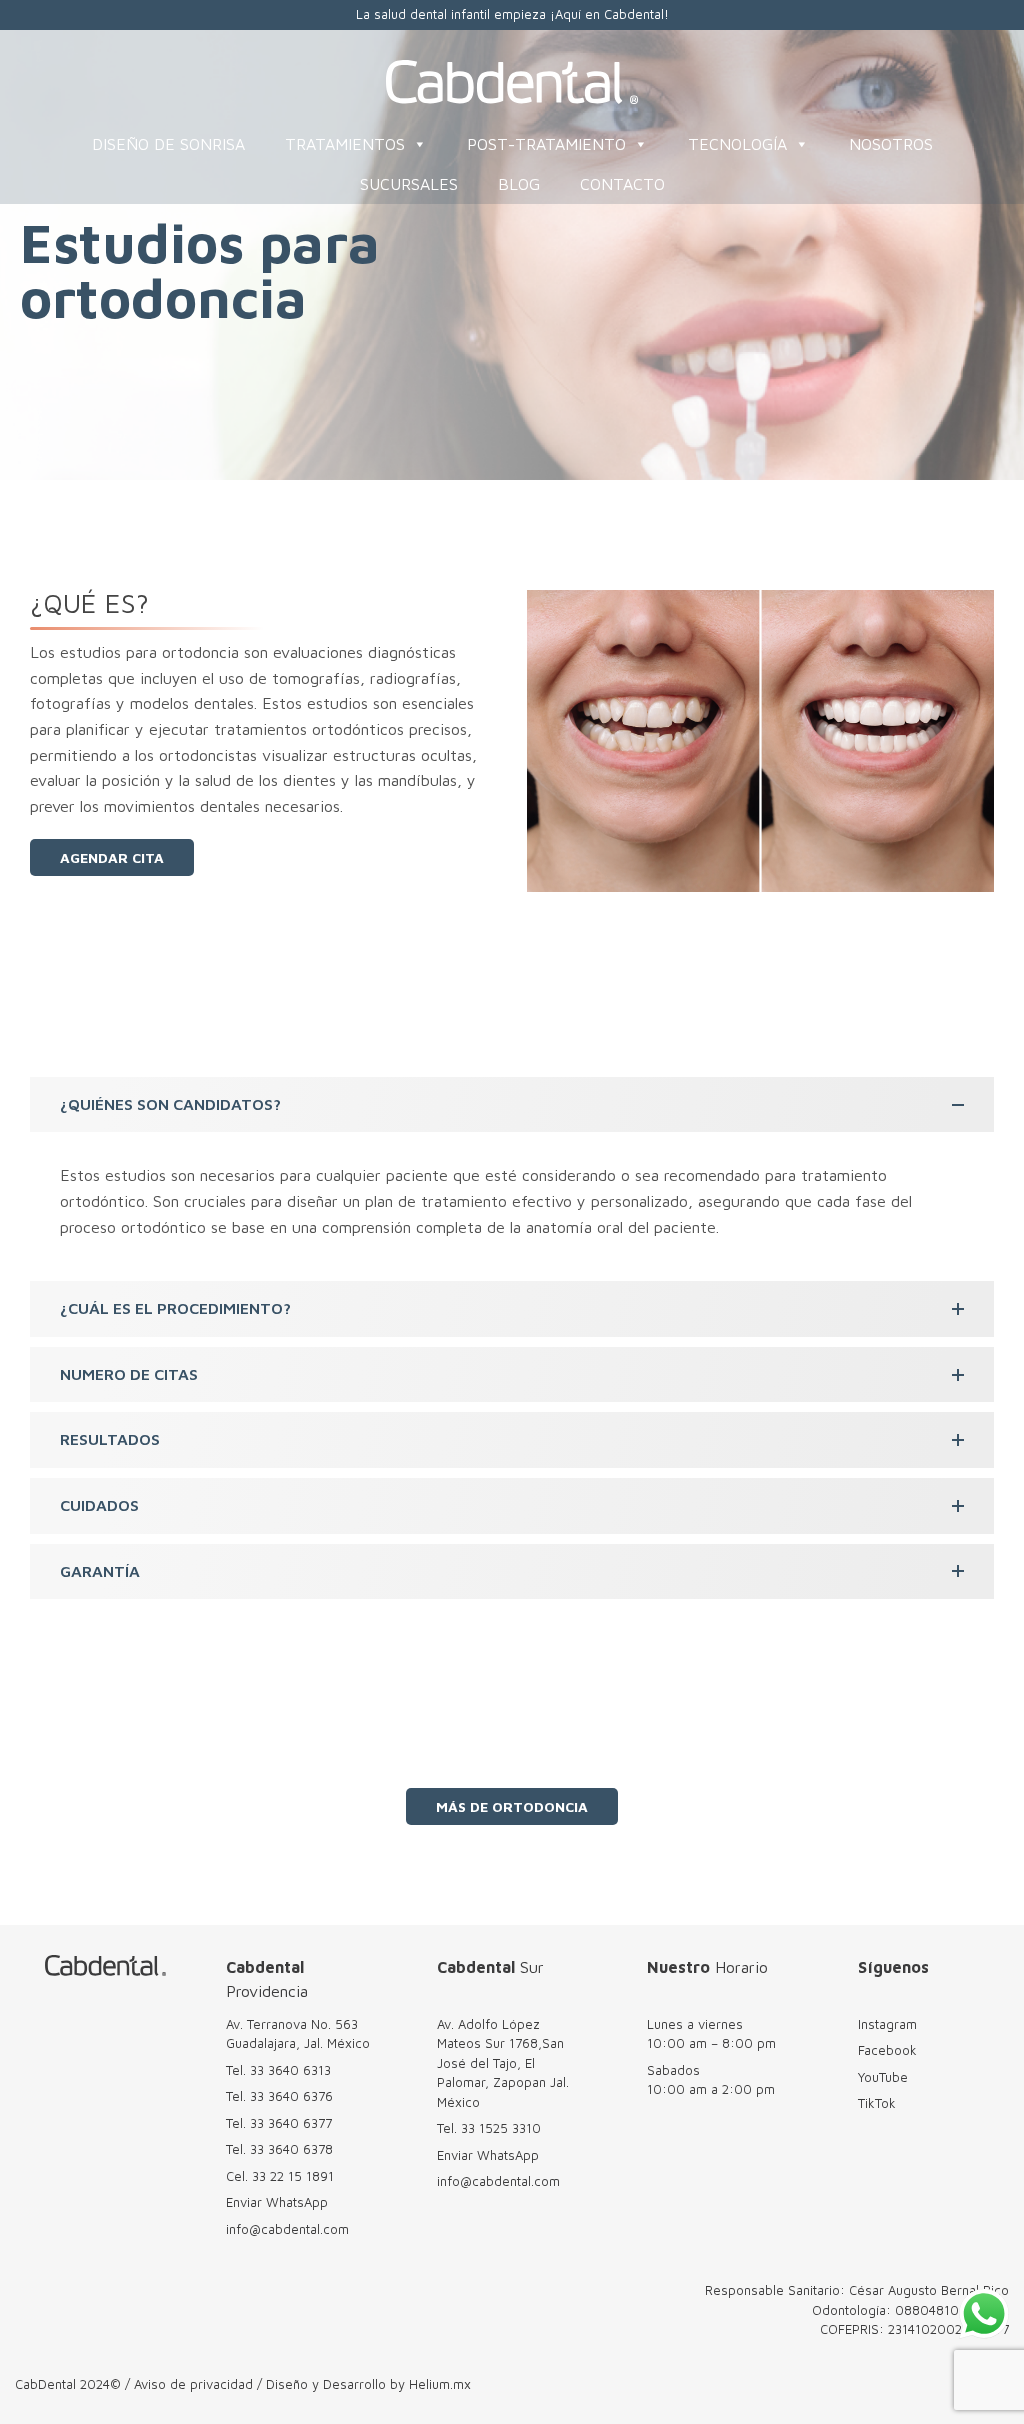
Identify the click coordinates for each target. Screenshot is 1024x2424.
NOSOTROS (891, 144)
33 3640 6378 (291, 2149)
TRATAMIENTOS (345, 144)
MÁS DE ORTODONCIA (512, 1806)
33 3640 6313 (290, 2070)
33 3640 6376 (291, 2096)
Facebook (887, 2050)
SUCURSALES (409, 184)
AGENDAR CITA (112, 857)
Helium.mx (440, 2384)
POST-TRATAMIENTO (546, 144)
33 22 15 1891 (293, 2176)
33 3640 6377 (291, 2123)
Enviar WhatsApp (277, 2202)
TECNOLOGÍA (737, 144)
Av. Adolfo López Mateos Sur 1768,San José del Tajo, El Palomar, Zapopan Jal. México (503, 2063)
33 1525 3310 (501, 2128)
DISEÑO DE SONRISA (168, 144)
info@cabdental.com (287, 2229)
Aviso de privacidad (193, 2384)
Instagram (887, 2024)
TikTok (877, 2103)
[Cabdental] (512, 82)
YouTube (883, 2077)
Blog (519, 184)
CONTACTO (622, 184)
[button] (512, 1105)
